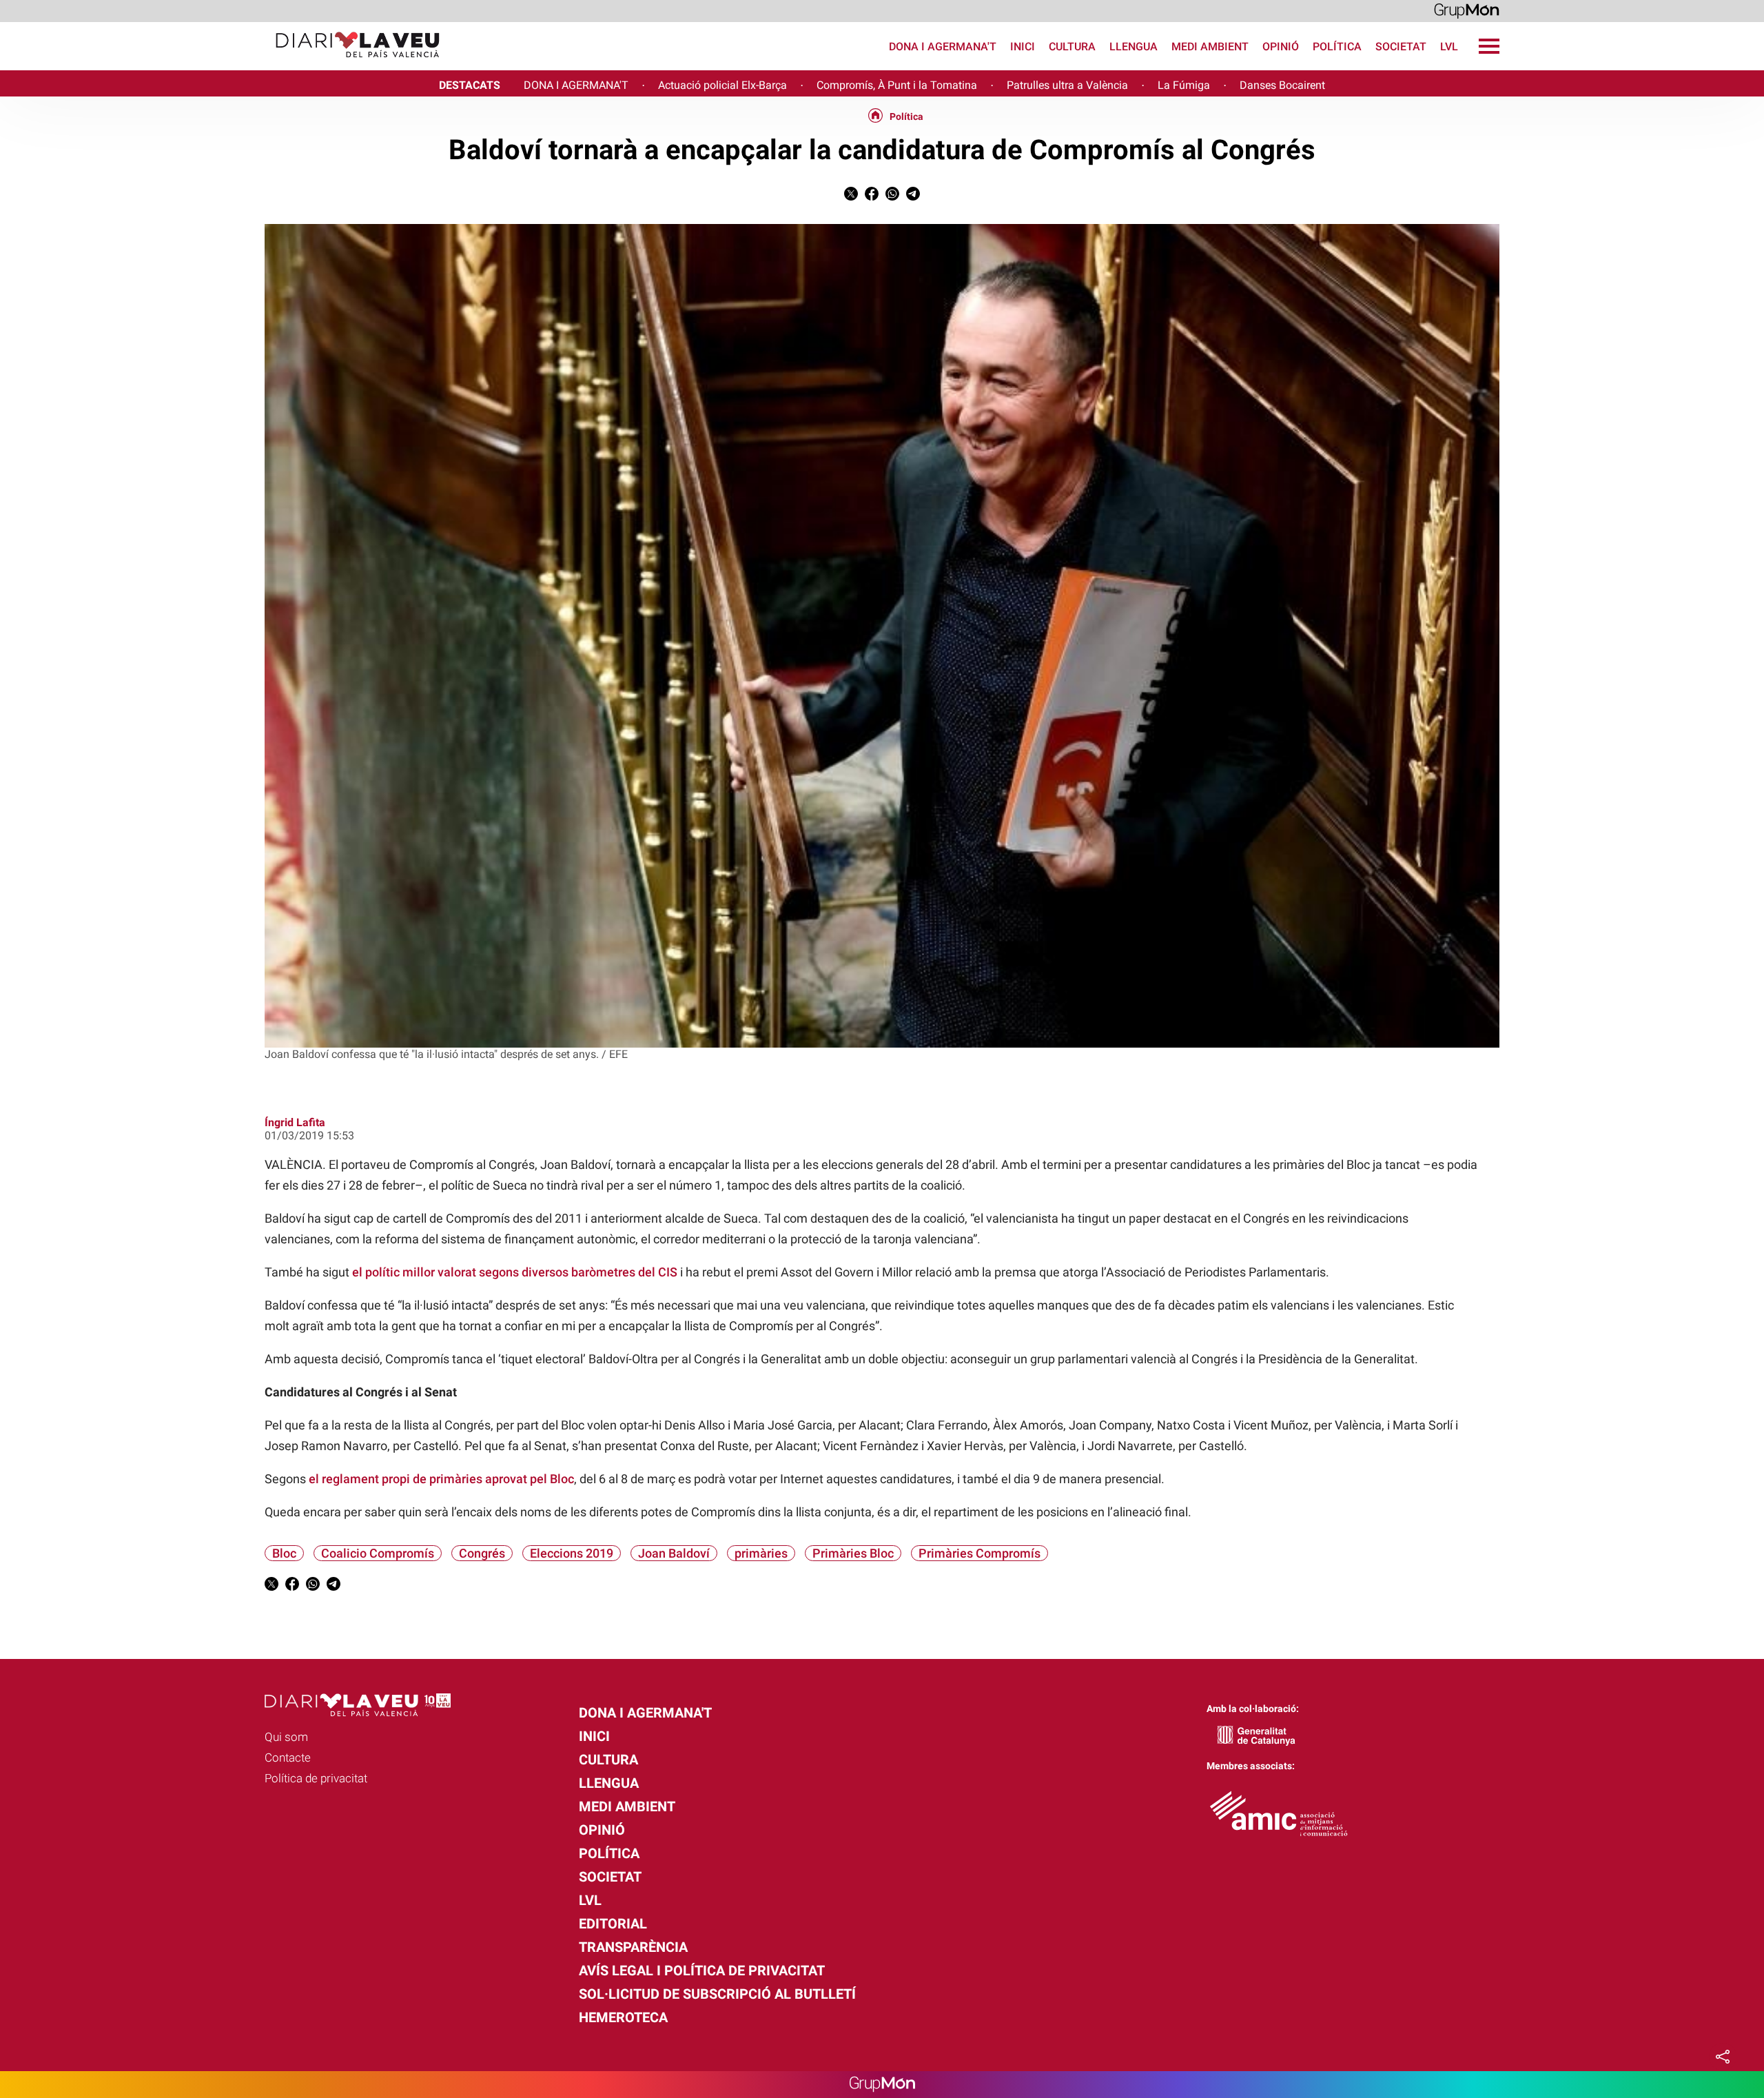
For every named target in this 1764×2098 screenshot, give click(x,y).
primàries (761, 1553)
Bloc (284, 1553)
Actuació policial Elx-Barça (722, 85)
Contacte (288, 1758)
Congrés (482, 1553)
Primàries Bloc (853, 1553)
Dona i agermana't (943, 47)
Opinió (1281, 47)
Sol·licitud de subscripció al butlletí (717, 1994)
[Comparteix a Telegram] (913, 197)
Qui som (286, 1737)
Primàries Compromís (980, 1553)
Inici (1023, 47)
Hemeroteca (623, 2017)
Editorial (613, 1924)
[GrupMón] (1467, 10)
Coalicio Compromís (378, 1553)
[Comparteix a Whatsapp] (892, 197)
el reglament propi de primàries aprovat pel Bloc (441, 1479)
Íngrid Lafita (295, 1122)
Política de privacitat (316, 1778)
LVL (1449, 47)
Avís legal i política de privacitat (702, 1970)
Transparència (633, 1947)
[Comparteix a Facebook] (872, 197)
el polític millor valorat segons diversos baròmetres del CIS (515, 1272)
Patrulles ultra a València (1067, 85)
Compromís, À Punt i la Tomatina (897, 85)
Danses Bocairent (1282, 85)
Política (1337, 47)
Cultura (1072, 47)
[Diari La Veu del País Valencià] (225, 64)
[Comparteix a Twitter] (851, 197)
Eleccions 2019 (572, 1553)
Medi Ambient (1210, 47)
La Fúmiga (1184, 85)
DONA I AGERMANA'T (576, 85)
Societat (1401, 47)
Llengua (1134, 47)
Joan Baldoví (674, 1553)
